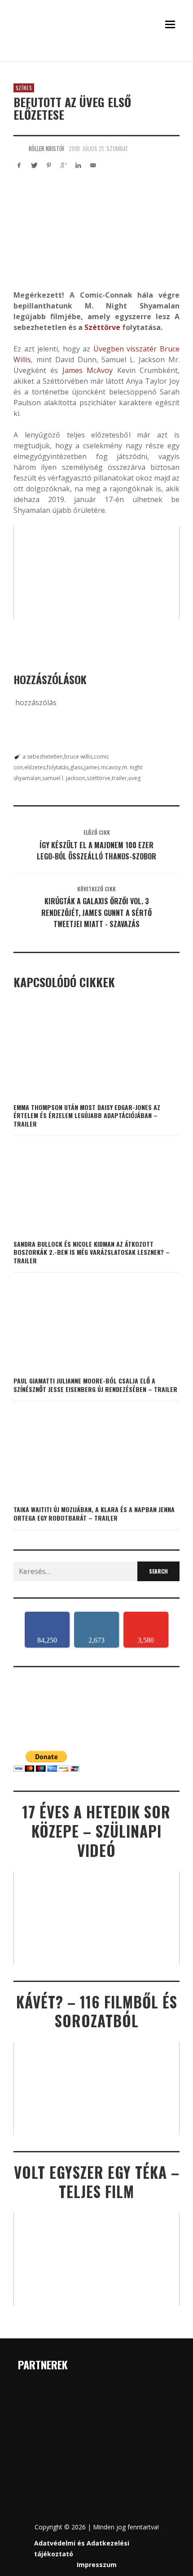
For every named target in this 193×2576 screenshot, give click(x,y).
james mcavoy (103, 767)
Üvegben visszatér (125, 349)
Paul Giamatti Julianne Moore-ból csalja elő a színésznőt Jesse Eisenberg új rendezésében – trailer (95, 1385)
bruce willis (78, 757)
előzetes (35, 767)
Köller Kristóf (47, 148)
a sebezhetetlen (43, 757)
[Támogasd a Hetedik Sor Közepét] (96, 57)
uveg (134, 778)
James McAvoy (88, 370)
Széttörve (102, 327)
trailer (119, 778)
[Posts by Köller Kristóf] (19, 148)
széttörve (99, 778)
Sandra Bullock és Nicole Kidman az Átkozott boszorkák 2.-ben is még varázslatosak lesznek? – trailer (92, 1252)
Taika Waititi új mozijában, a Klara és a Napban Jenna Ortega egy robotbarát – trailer (94, 1513)
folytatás (58, 767)
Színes (24, 88)
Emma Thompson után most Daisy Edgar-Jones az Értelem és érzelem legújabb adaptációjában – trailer (87, 1115)
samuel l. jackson (64, 778)
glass (77, 767)
